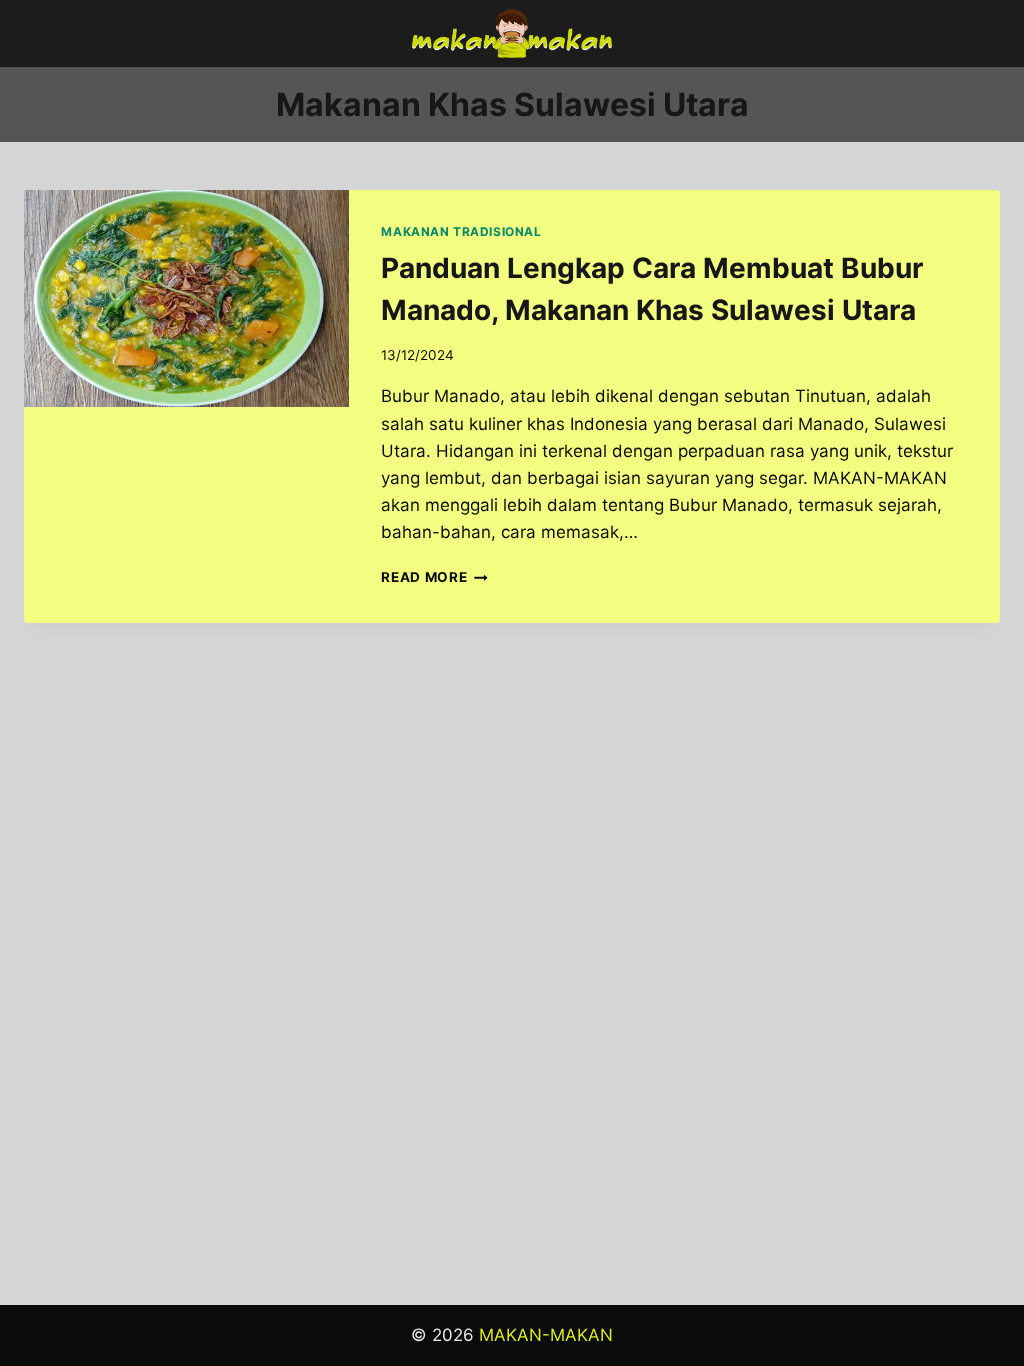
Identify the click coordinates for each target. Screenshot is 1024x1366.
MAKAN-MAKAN (546, 1335)
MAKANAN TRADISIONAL (461, 231)
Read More (434, 577)
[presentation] (186, 298)
